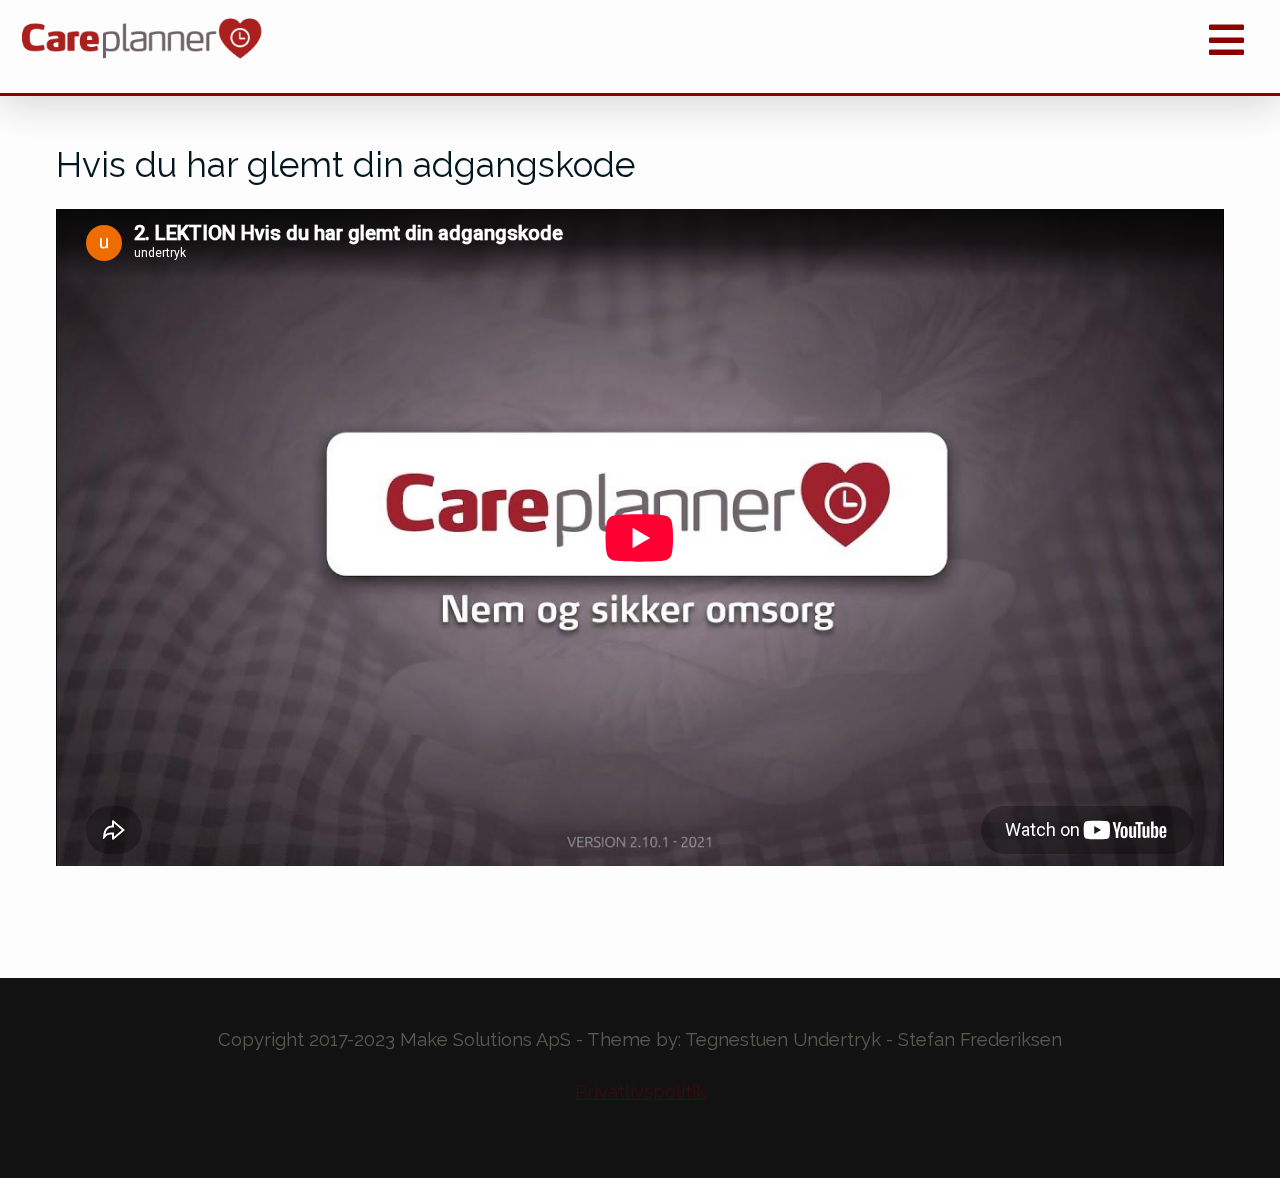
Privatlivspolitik (640, 1091)
